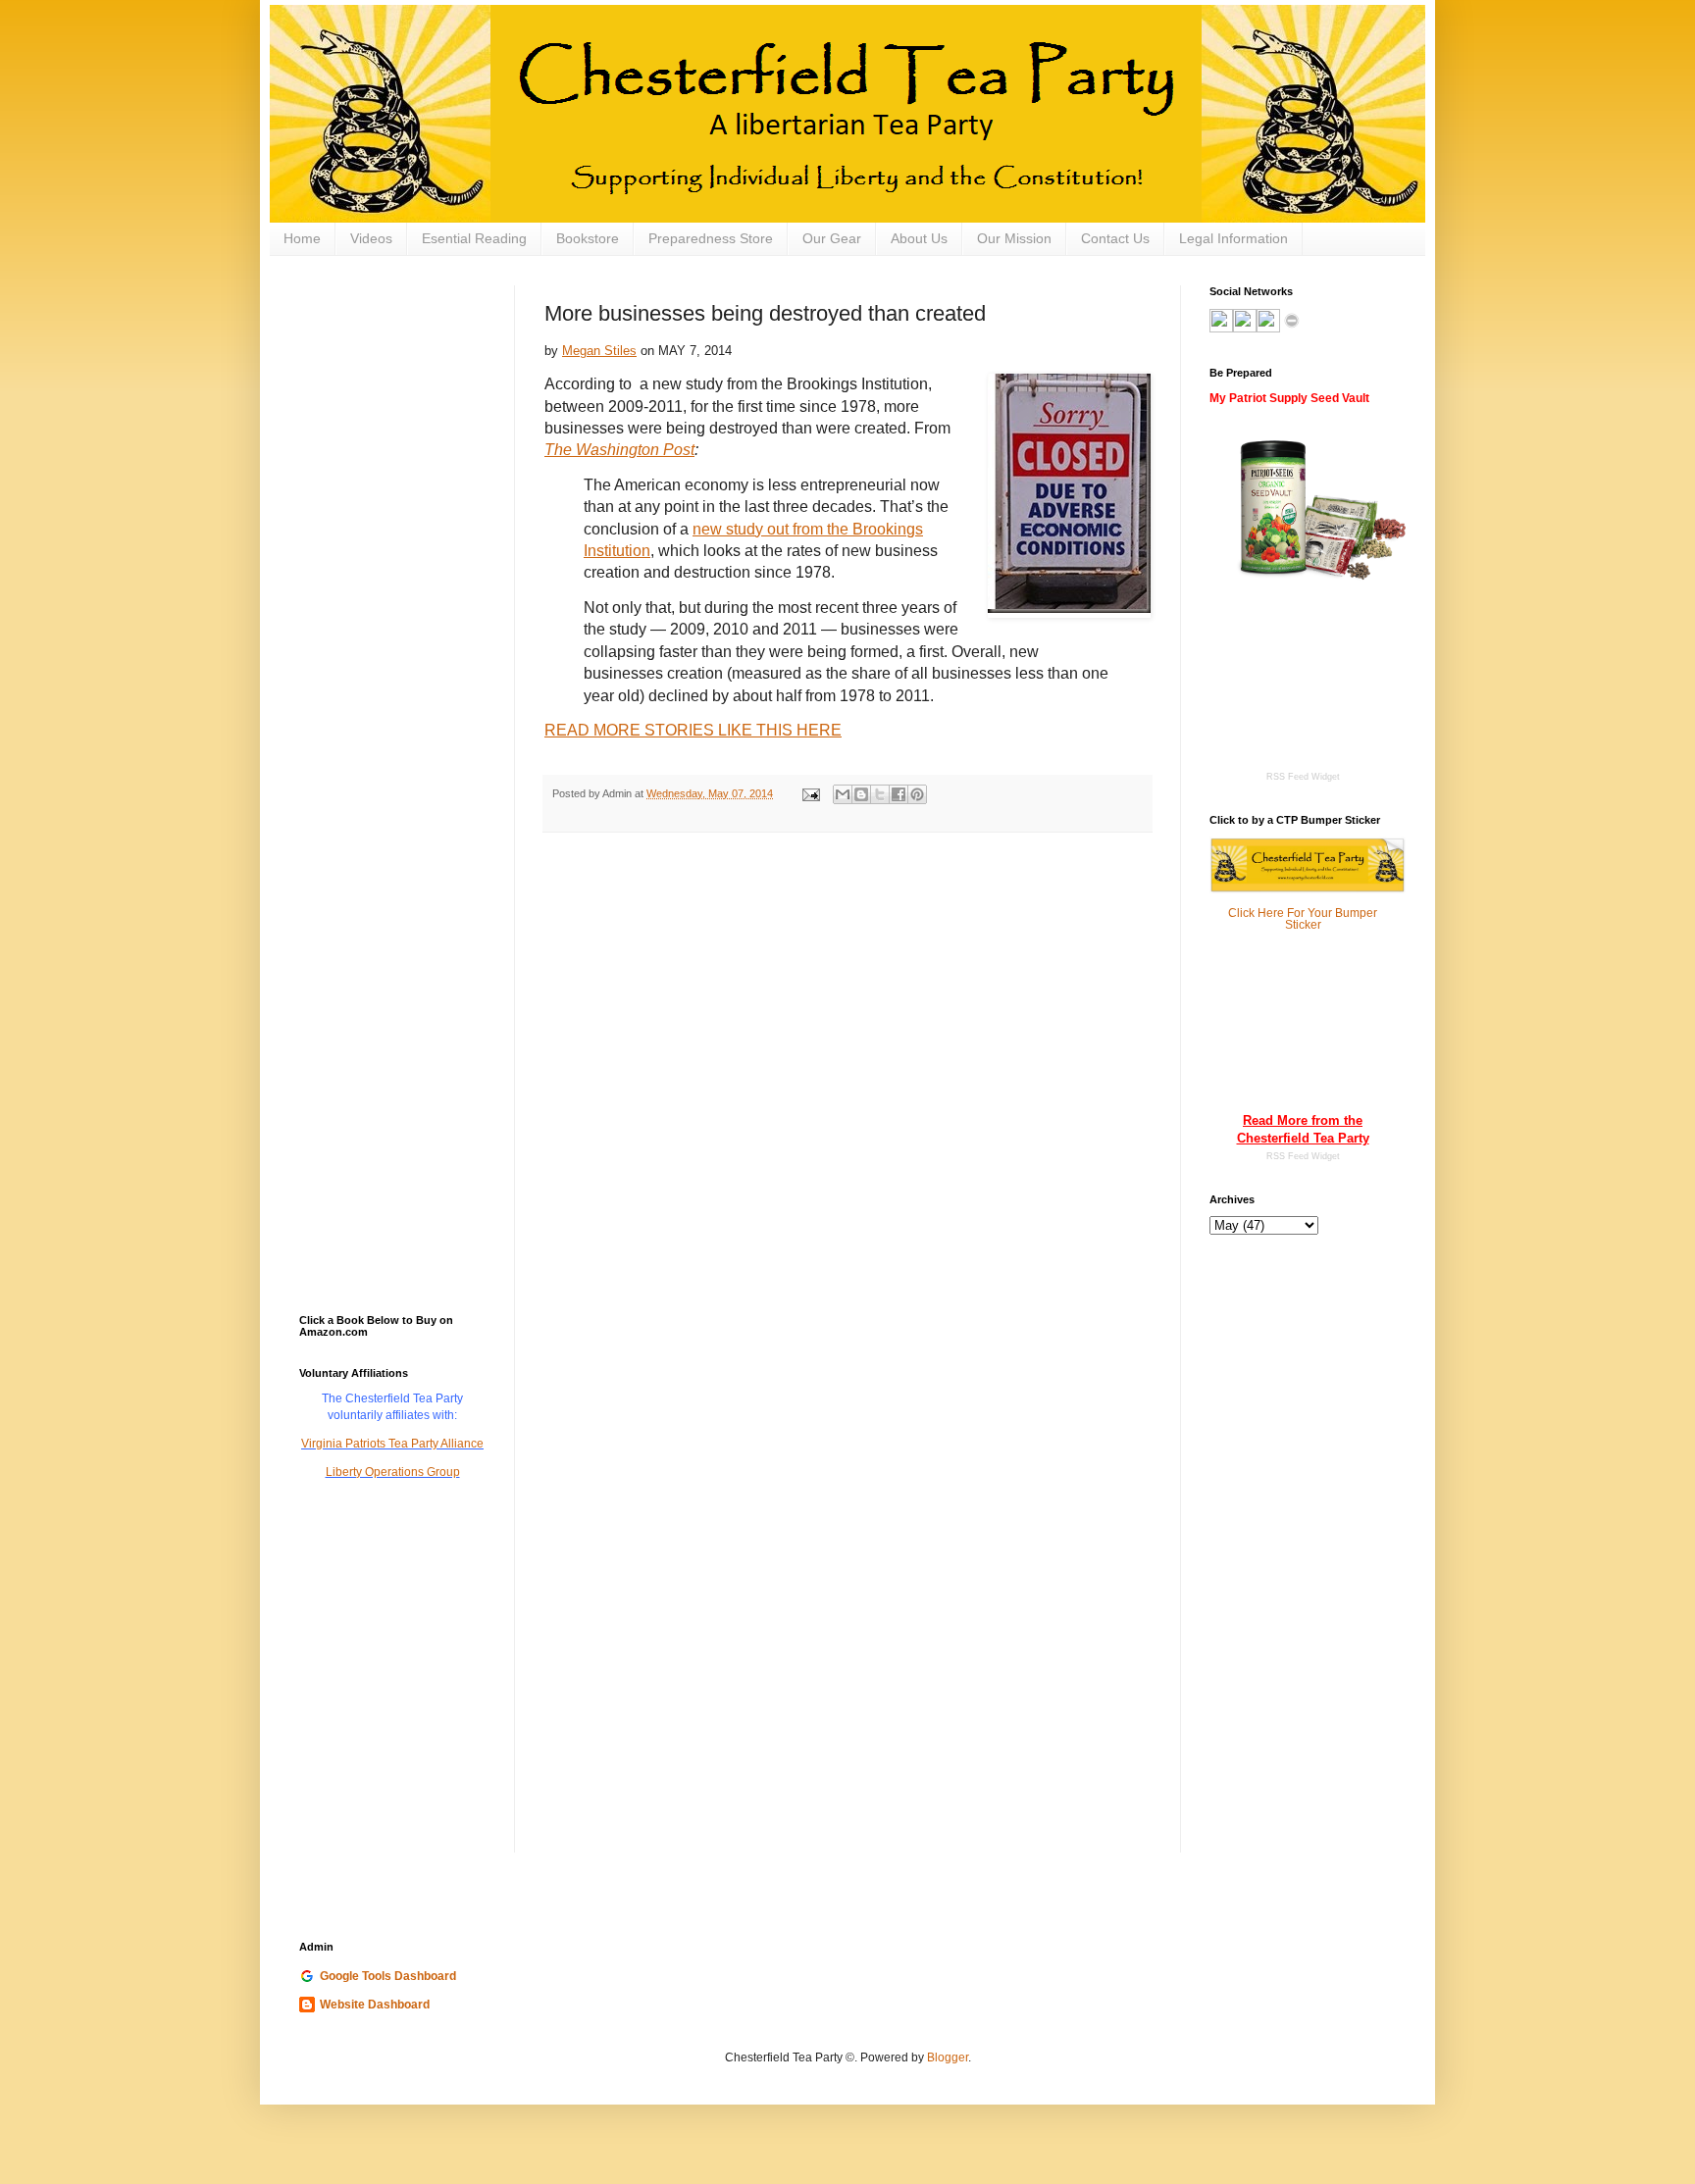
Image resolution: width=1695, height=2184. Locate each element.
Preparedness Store (711, 238)
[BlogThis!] (861, 794)
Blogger (948, 2057)
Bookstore (588, 238)
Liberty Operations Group (393, 1472)
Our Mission (1014, 238)
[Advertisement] (397, 383)
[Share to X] (880, 794)
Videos (371, 238)
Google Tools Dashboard (388, 1976)
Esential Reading (474, 238)
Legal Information (1233, 238)
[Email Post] (810, 793)
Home (302, 238)
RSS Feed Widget (1303, 1156)
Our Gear (832, 238)
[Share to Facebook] (899, 794)
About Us (919, 238)
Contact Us (1115, 238)
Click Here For (1266, 913)
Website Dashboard (375, 2005)
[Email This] (843, 794)
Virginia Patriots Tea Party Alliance (392, 1444)
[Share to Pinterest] (917, 794)
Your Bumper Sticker (1332, 919)
